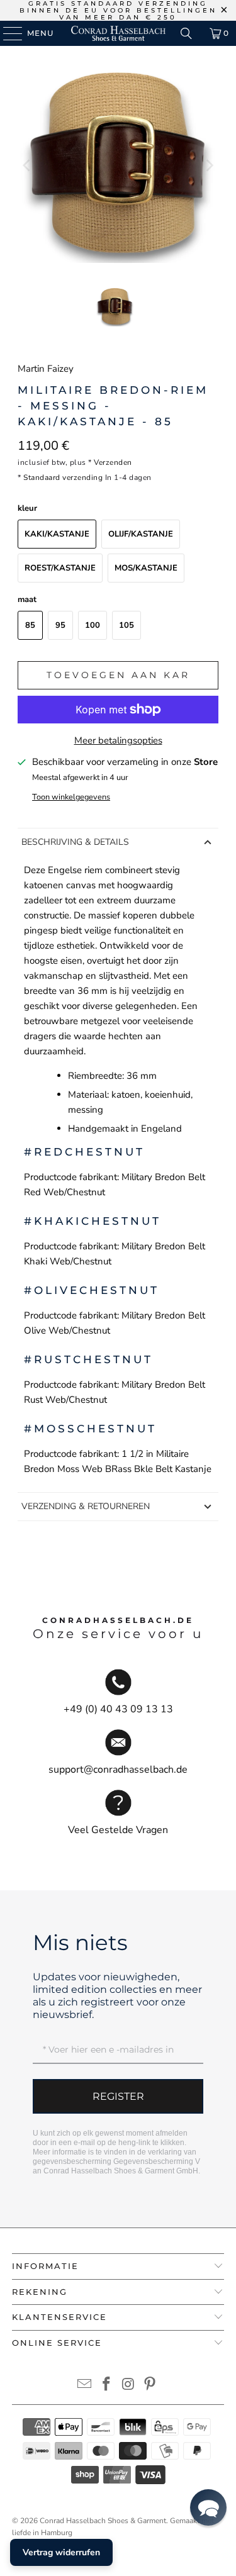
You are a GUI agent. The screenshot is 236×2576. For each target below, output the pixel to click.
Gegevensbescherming (153, 2161)
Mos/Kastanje (146, 568)
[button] (208, 2507)
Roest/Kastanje (60, 568)
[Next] (209, 165)
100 (93, 625)
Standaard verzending (63, 477)
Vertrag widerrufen (61, 2552)
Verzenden (113, 462)
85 (30, 625)
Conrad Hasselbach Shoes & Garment (103, 2521)
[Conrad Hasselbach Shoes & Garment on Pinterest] (150, 2386)
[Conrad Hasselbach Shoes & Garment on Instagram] (128, 2386)
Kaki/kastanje (57, 534)
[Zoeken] (186, 33)
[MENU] (7, 33)
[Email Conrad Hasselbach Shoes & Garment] (85, 2386)
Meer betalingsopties (118, 740)
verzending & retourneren (86, 1506)
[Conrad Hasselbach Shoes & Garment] (118, 33)
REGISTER (118, 2096)
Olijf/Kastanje (141, 534)
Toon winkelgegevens (71, 797)
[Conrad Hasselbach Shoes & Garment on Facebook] (106, 2386)
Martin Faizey (46, 369)
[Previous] (27, 165)
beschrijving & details (75, 842)
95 (60, 625)
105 (126, 625)
